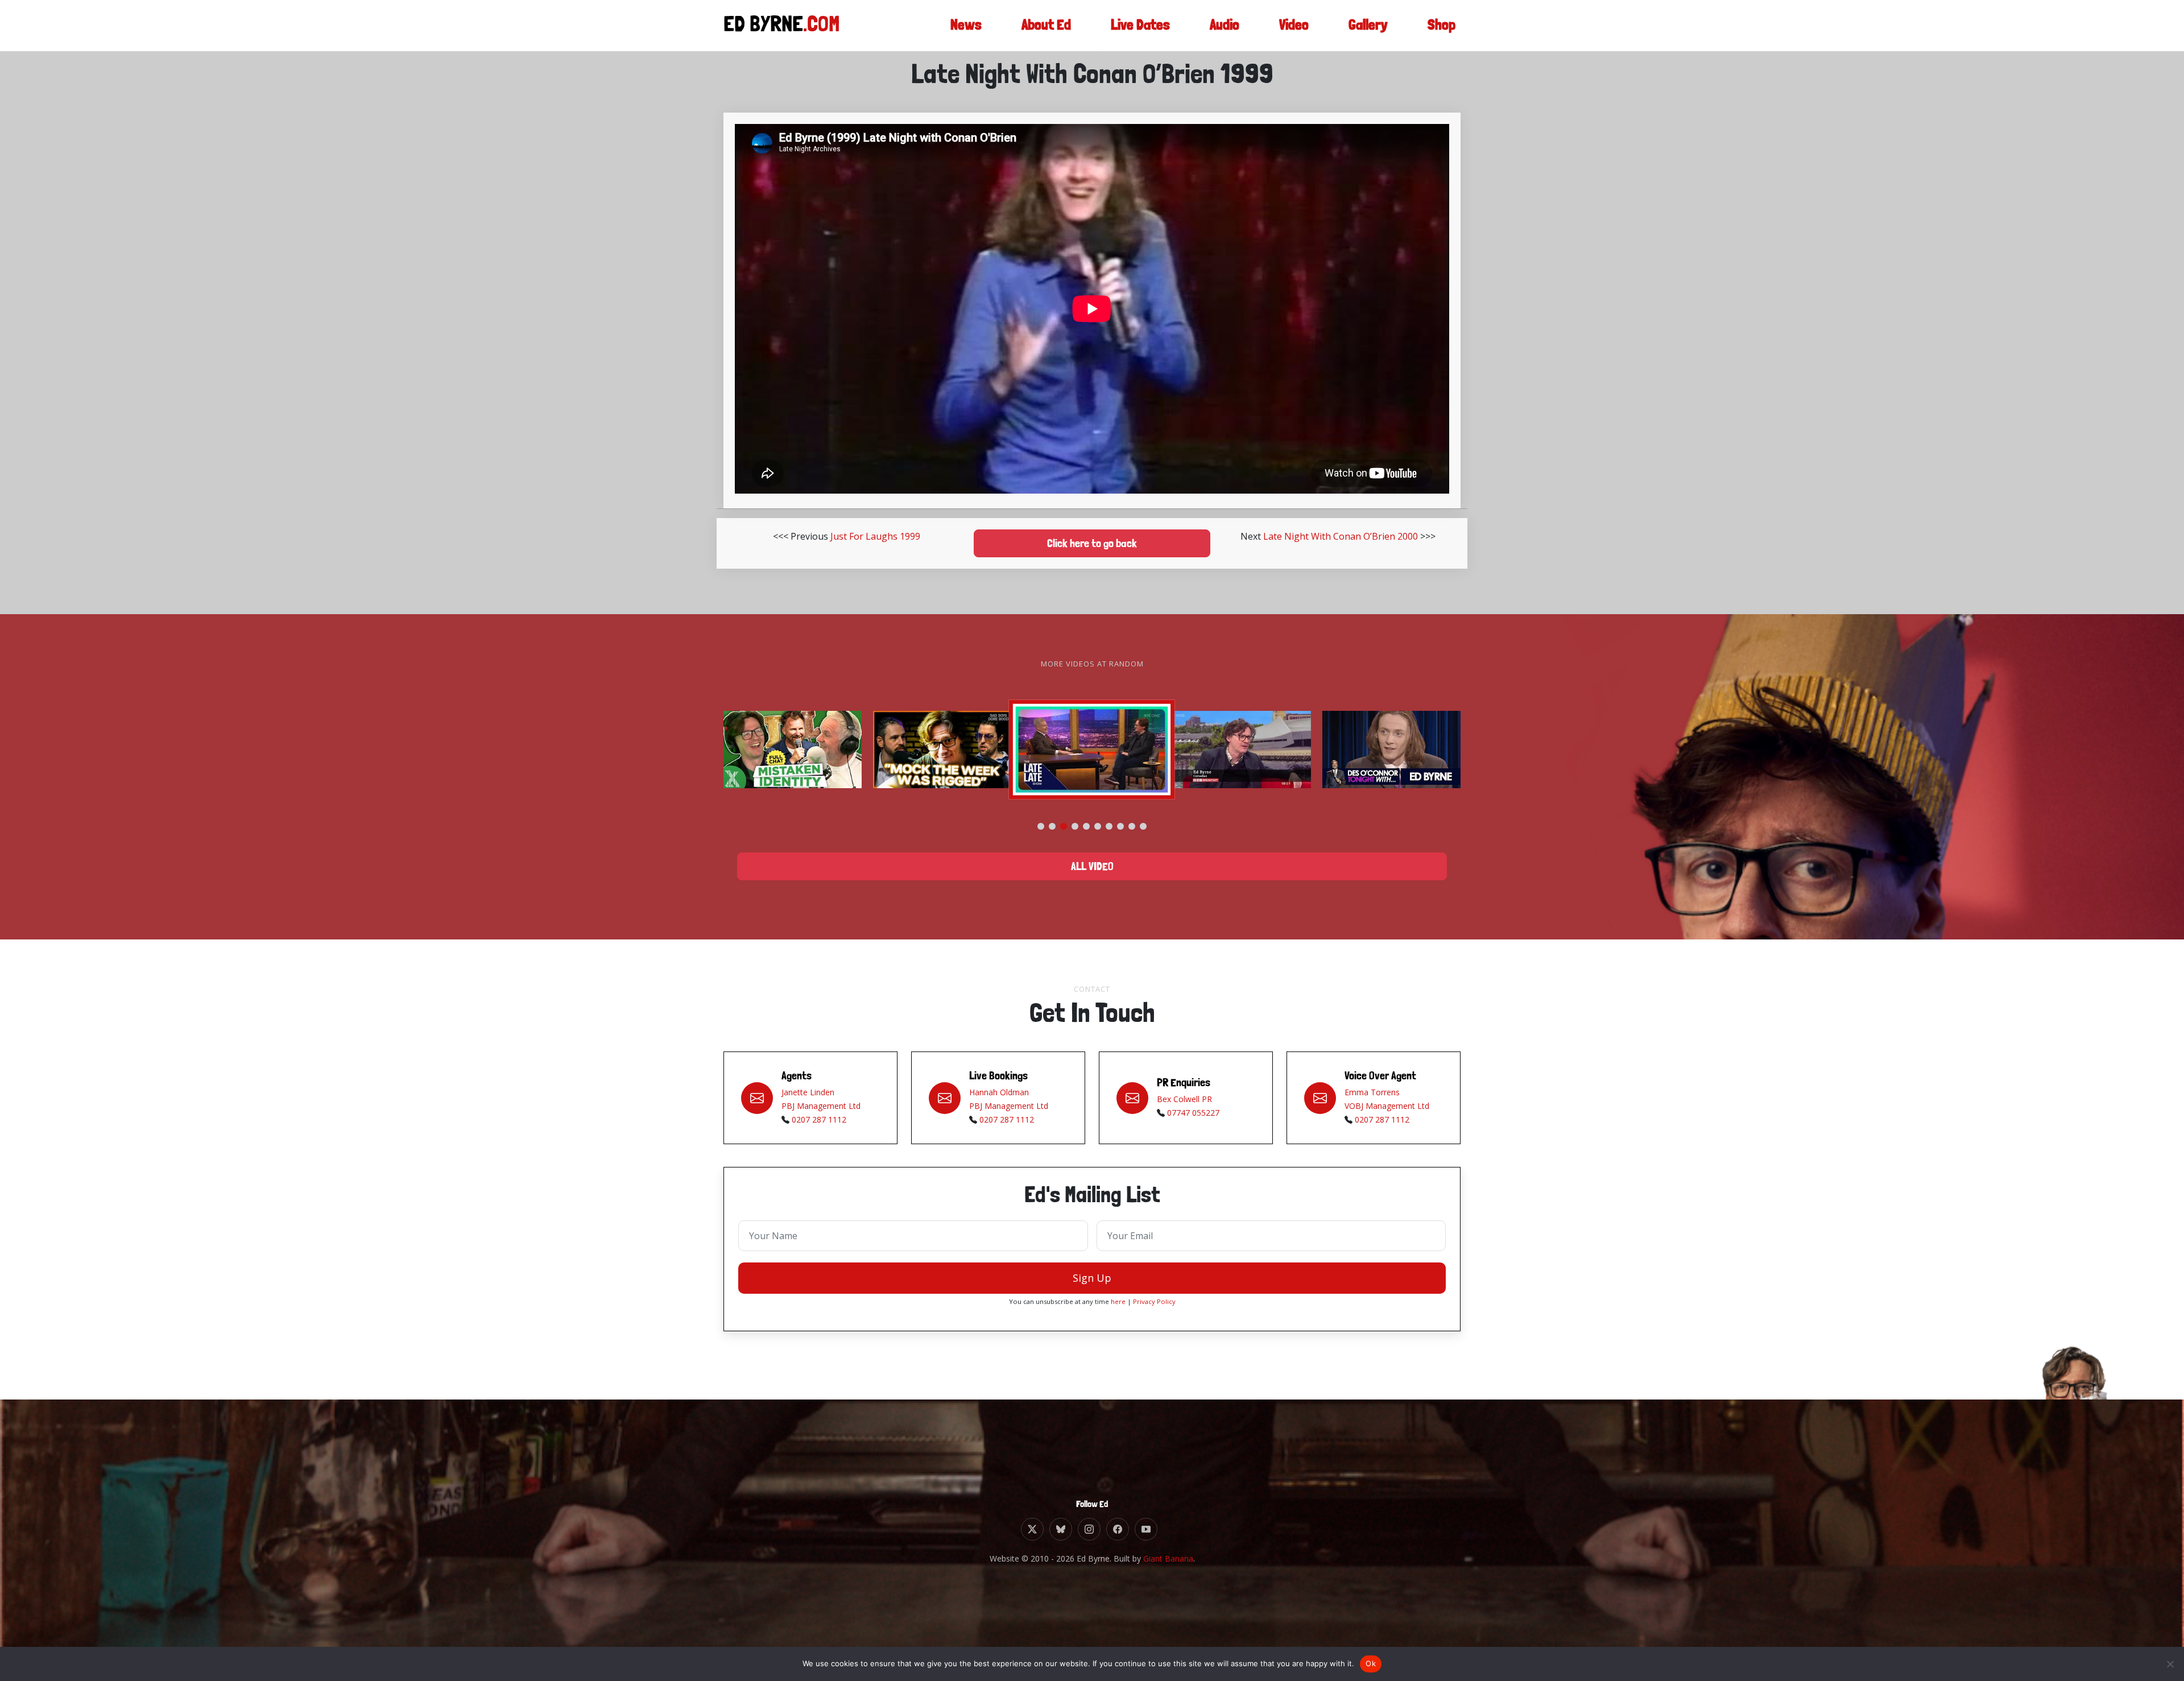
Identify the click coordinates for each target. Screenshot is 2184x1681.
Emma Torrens (1372, 1092)
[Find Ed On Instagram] (1089, 1529)
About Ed (1046, 25)
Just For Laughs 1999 (875, 536)
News (966, 25)
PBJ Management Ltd (821, 1106)
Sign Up (1092, 1278)
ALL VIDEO (1092, 867)
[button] (1041, 826)
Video (1294, 25)
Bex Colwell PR (1184, 1099)
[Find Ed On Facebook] (1118, 1529)
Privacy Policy (1154, 1301)
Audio (1225, 25)
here (1118, 1301)
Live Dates (1140, 25)
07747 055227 (1193, 1113)
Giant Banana (1168, 1558)
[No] (2170, 1664)
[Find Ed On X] (1032, 1529)
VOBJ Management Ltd (1387, 1106)
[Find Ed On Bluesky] (1061, 1529)
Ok (1371, 1663)
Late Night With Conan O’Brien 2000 (1341, 536)
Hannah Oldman (999, 1092)
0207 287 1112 (819, 1119)
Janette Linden (808, 1092)
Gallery (1368, 25)
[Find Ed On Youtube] (1146, 1529)
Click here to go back (1092, 544)
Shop (1441, 25)
